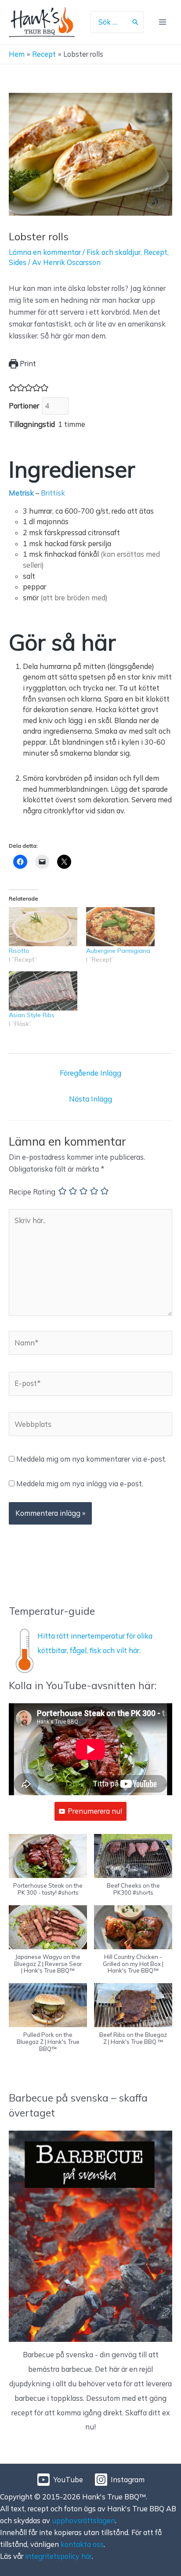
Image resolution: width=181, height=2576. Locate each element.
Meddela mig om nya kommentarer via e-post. (91, 1459)
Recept (156, 252)
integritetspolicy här (58, 2556)
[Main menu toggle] (162, 22)
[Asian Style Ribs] (43, 991)
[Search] (135, 22)
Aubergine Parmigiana (118, 951)
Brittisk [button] (53, 493)
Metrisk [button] (21, 493)
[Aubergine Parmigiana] (120, 927)
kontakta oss (82, 2544)
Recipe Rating (32, 1192)
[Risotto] (43, 927)
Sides (18, 262)
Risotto (19, 951)
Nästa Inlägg (90, 1099)
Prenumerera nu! (95, 1811)
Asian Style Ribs (32, 1015)
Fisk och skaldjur (114, 252)
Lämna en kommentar (45, 252)
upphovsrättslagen (83, 2521)
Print (27, 364)
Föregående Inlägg (90, 1073)
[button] (48, 1870)
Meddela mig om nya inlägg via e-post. (80, 1484)
